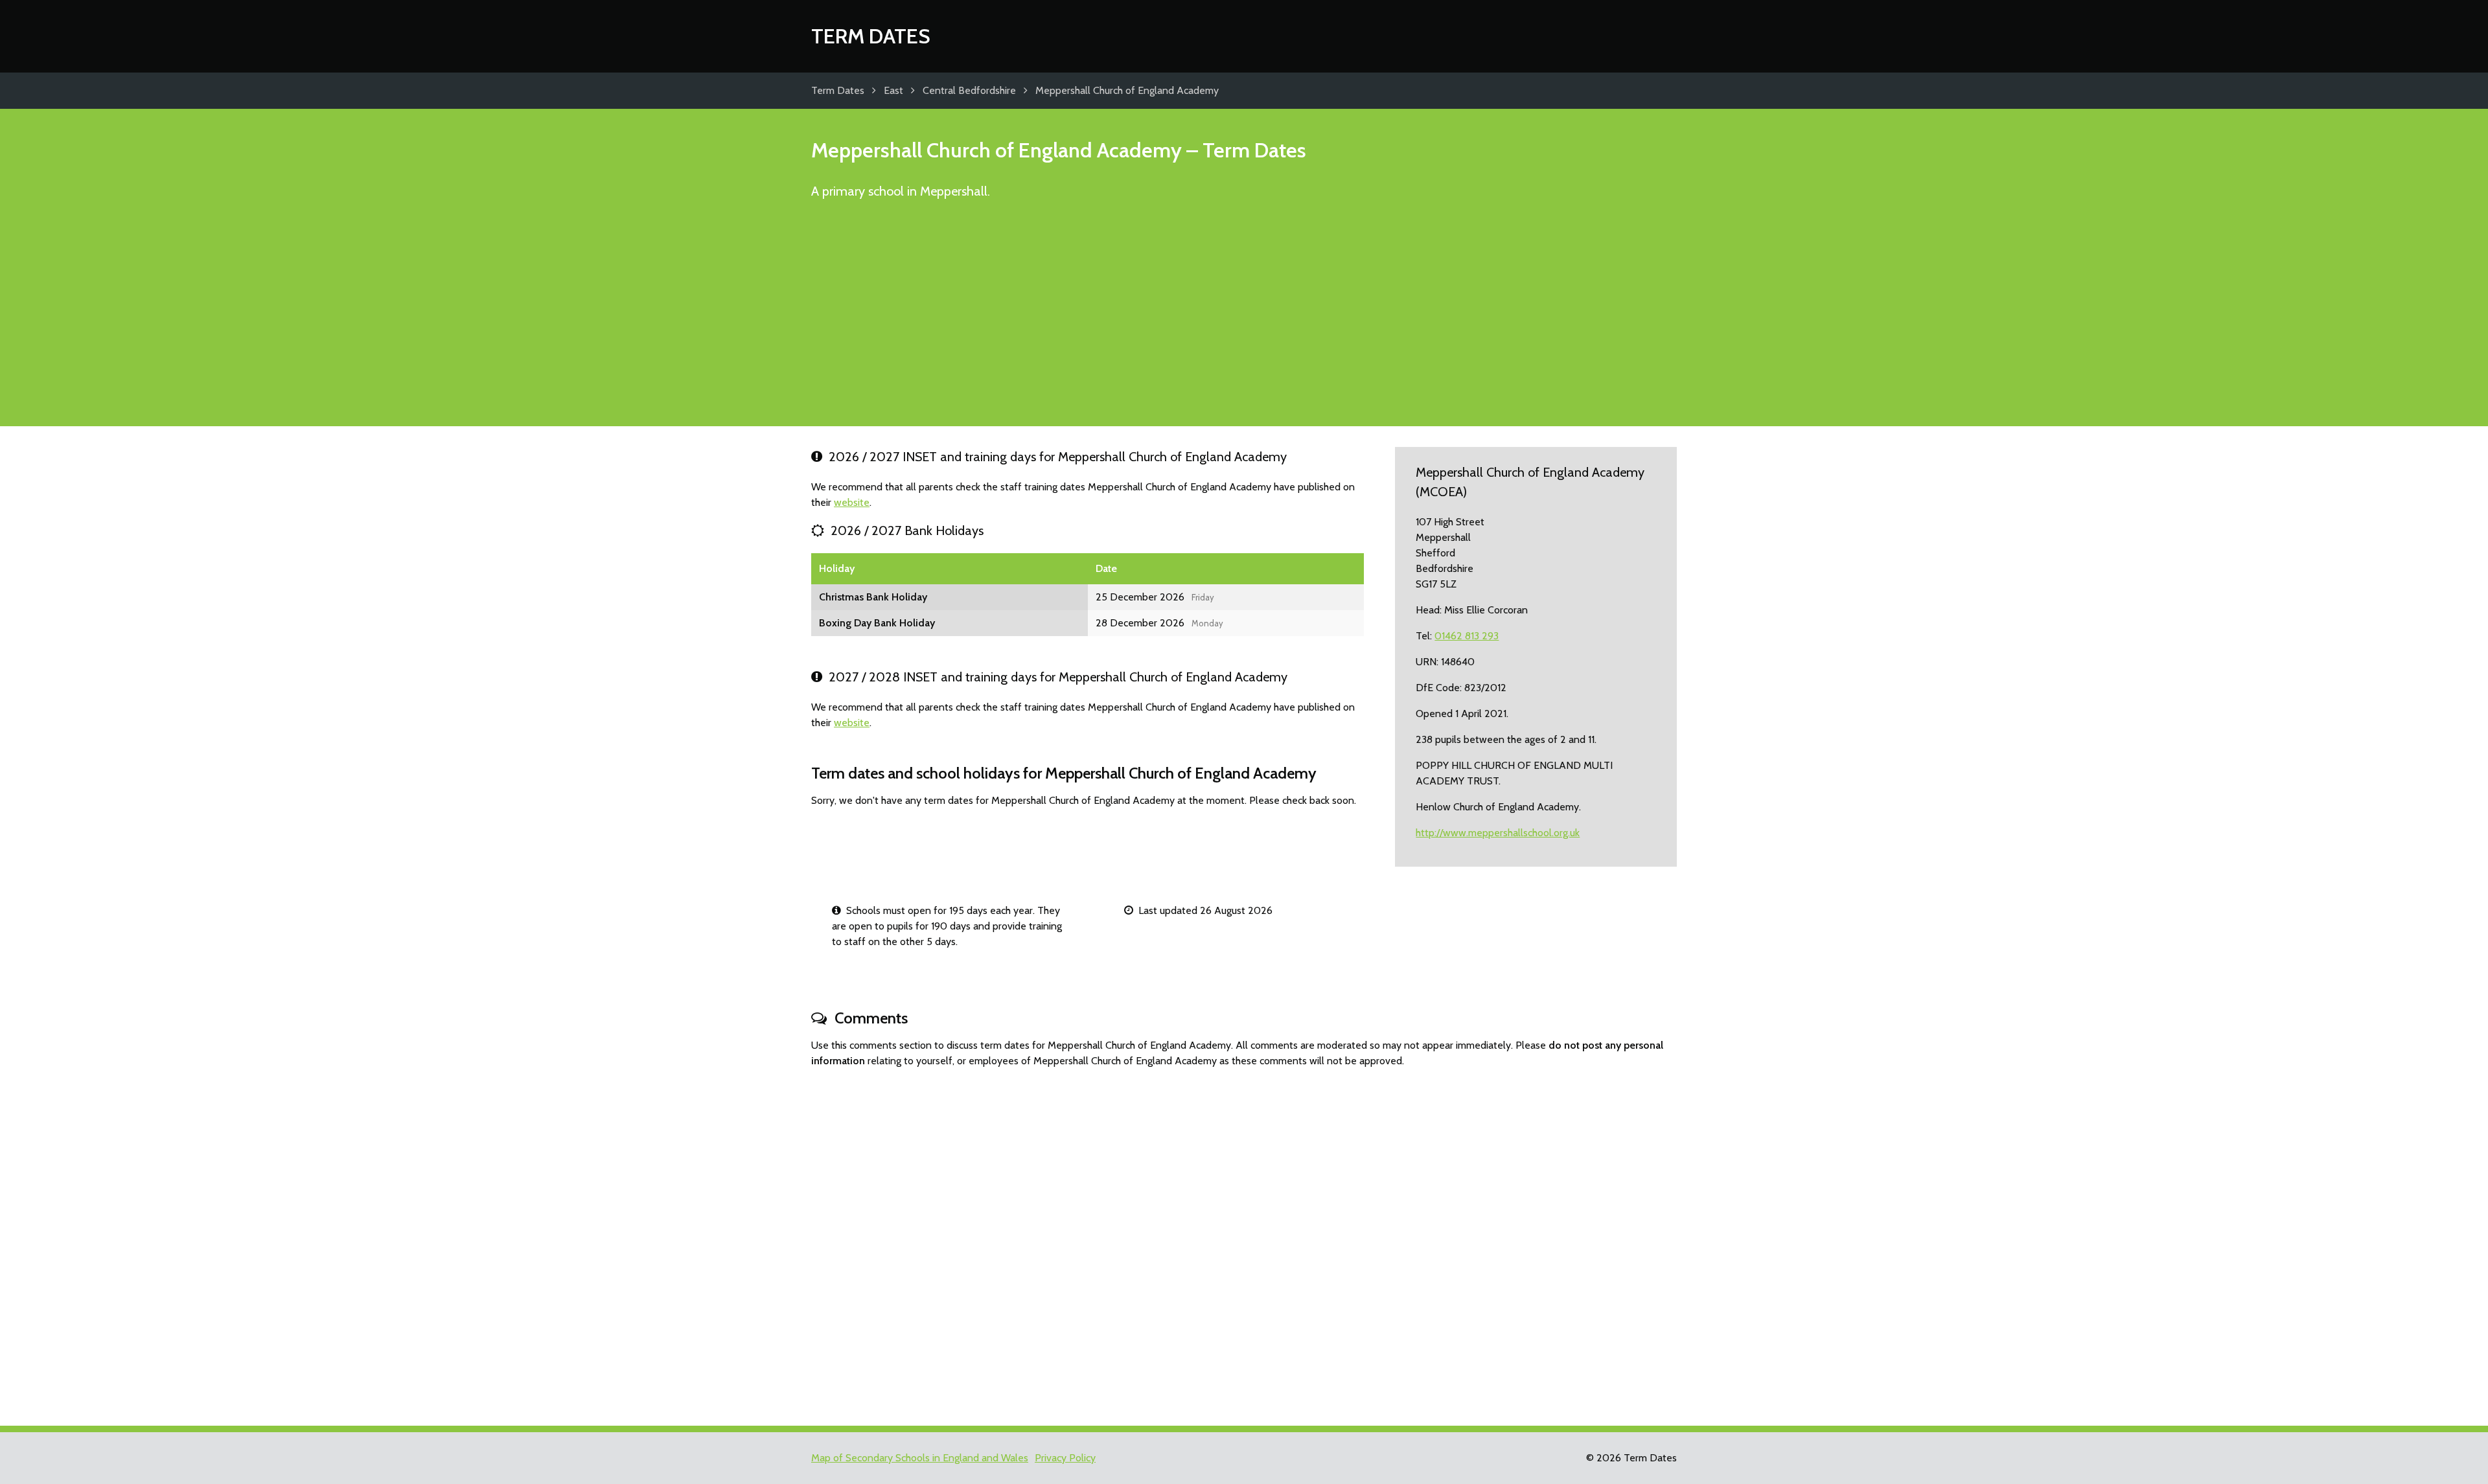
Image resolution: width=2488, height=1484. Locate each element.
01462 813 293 (1467, 636)
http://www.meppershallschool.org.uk (1498, 833)
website (852, 502)
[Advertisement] (1244, 319)
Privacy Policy (1065, 1458)
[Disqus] (1244, 1241)
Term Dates (871, 36)
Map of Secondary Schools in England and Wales (920, 1458)
